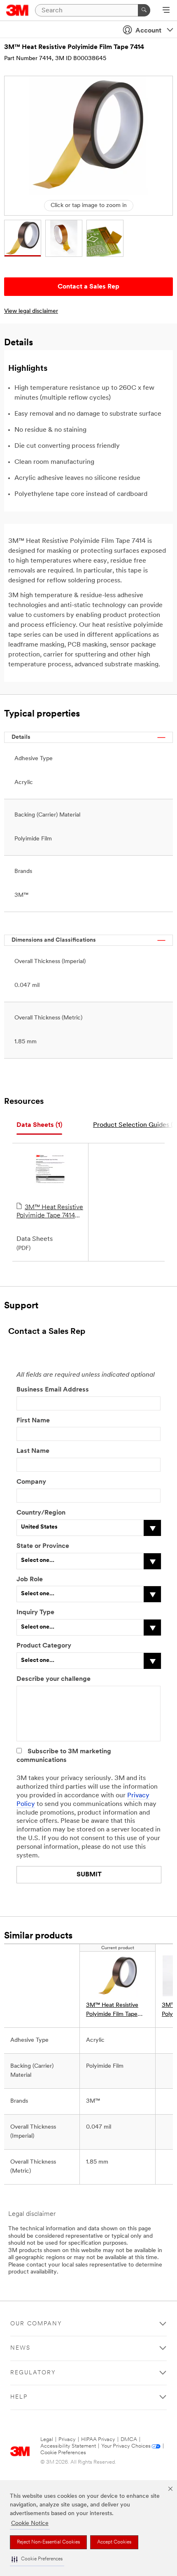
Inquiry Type (35, 1613)
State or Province (43, 1546)
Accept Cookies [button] (114, 2542)
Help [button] (19, 2397)
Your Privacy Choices (126, 2446)
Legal (47, 2440)
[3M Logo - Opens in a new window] (17, 10)
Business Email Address (53, 1390)
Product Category (44, 1646)
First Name (33, 1421)
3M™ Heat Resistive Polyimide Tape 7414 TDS (50, 1212)
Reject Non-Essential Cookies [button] (48, 2542)
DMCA (129, 2440)
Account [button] (148, 31)
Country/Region (41, 1513)
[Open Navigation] (166, 11)
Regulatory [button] (33, 2373)
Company (31, 1482)
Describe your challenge (54, 1679)
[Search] (144, 10)
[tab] (39, 1125)
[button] (37, 2559)
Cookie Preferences (63, 2453)
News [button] (20, 2348)
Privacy (67, 2440)
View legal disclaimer (31, 311)
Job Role (30, 1580)
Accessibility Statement (68, 2446)
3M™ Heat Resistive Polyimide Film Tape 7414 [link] (112, 2011)
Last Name (33, 1451)
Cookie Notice (30, 2524)
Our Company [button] (36, 2324)
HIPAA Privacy (98, 2440)
